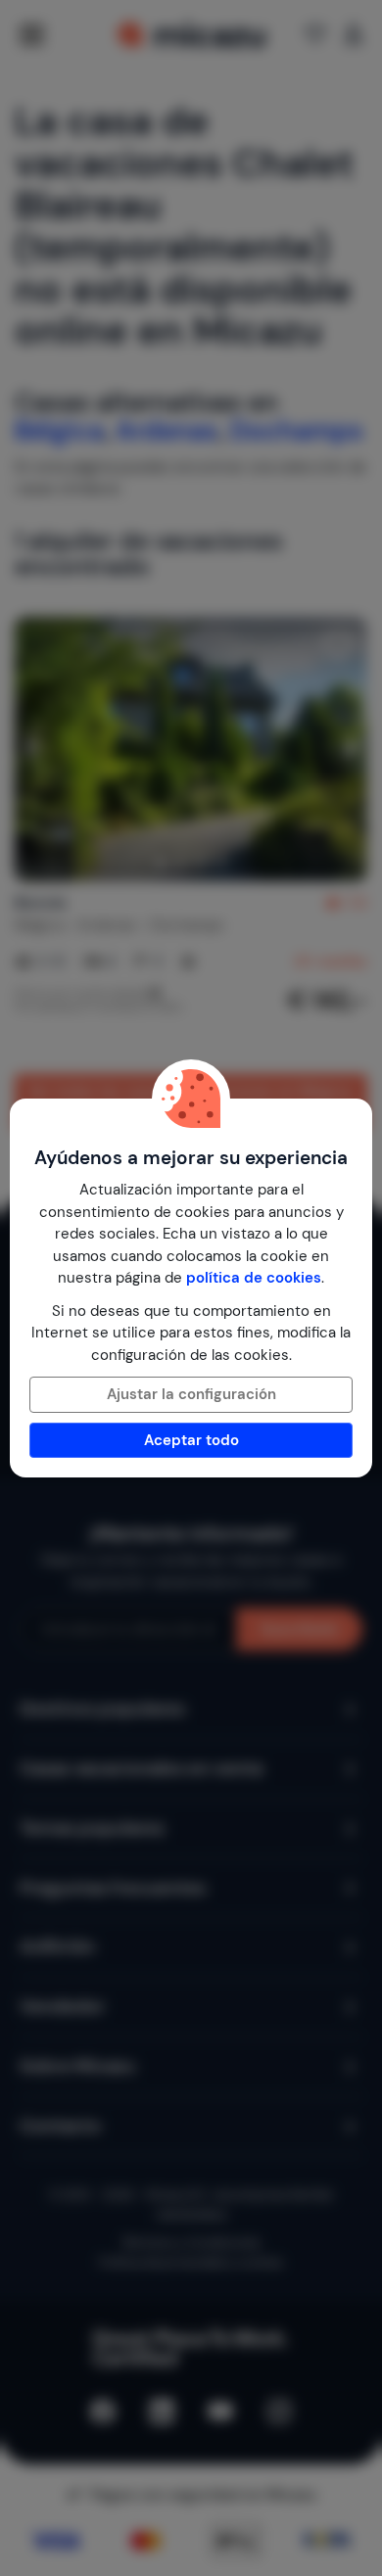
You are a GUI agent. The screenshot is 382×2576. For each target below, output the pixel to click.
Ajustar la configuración (191, 1394)
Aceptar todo (191, 1440)
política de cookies (254, 1278)
